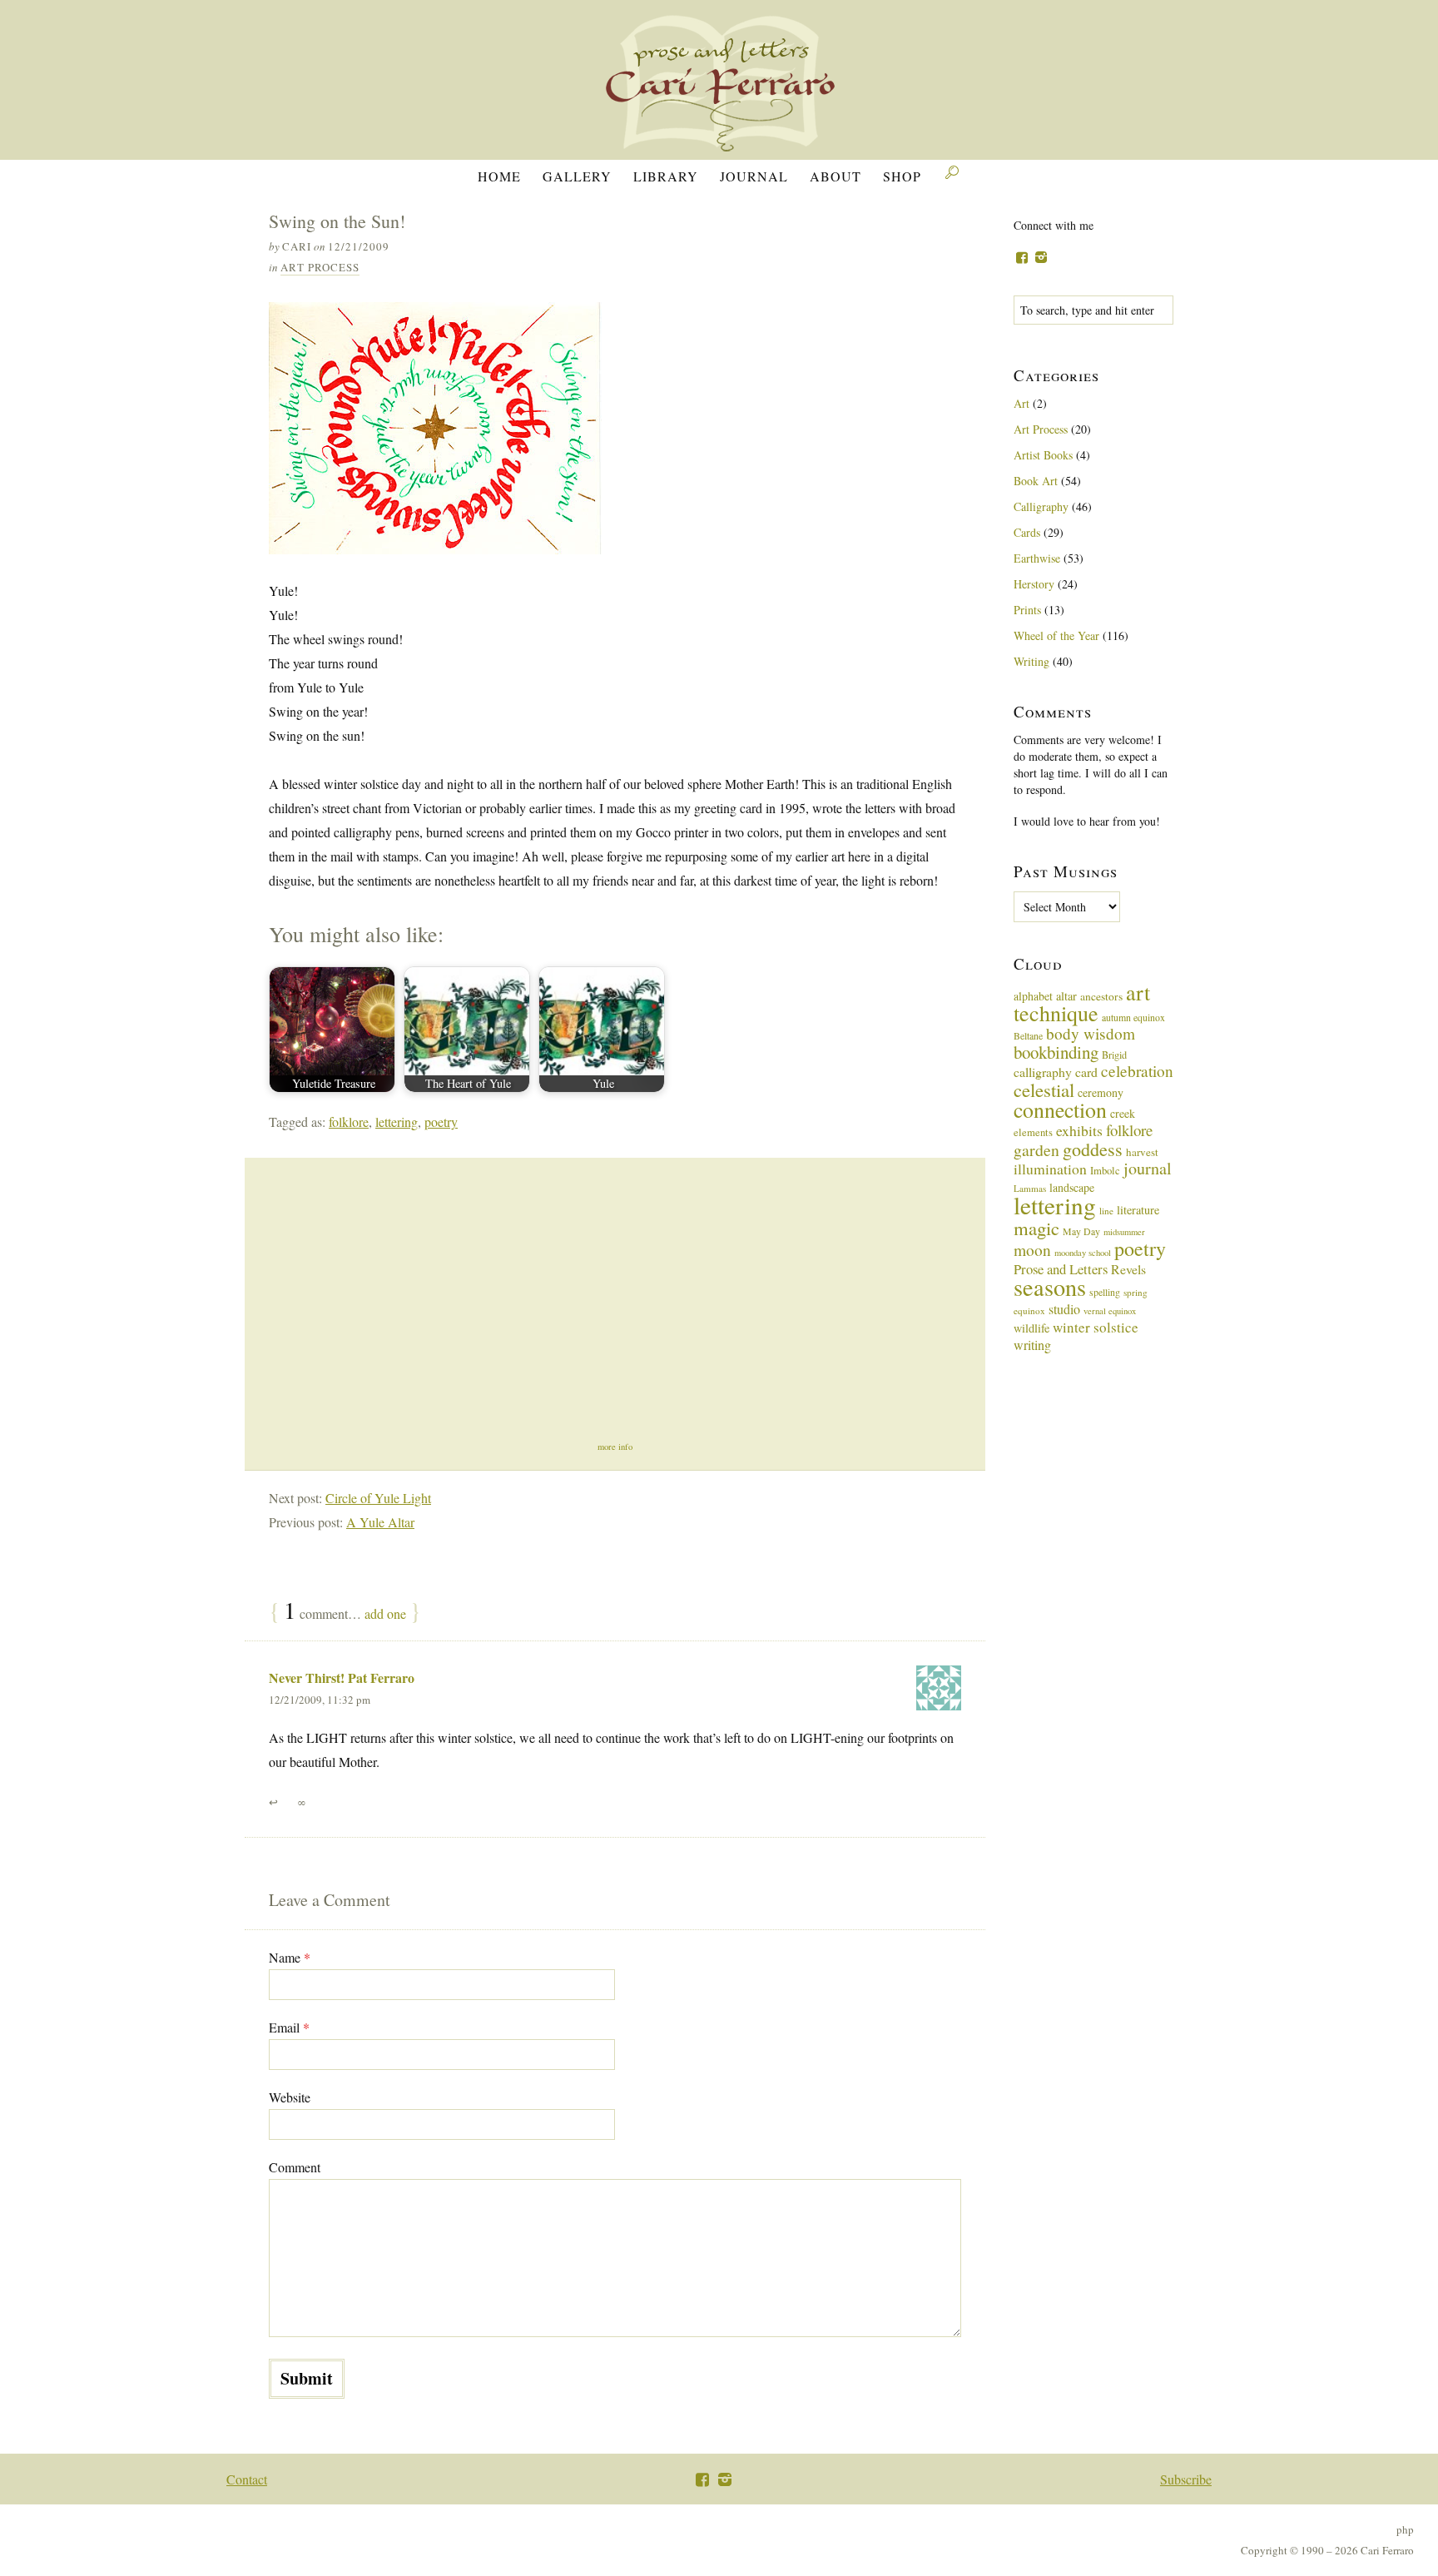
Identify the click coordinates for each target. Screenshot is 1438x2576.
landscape (1072, 1187)
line (1106, 1211)
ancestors (1101, 996)
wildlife (1031, 1328)
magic (1036, 1228)
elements (1033, 1132)
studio (1064, 1309)
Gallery (577, 176)
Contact (247, 2479)
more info (615, 1447)
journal (1148, 1168)
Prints (1027, 610)
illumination (1050, 1169)
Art (1021, 403)
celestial (1044, 1089)
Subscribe (1186, 2479)
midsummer (1124, 1232)
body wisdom (1091, 1033)
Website (290, 2097)
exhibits (1079, 1130)
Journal (754, 176)
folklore (349, 1122)
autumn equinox (1133, 1017)
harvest (1142, 1152)
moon (1032, 1249)
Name (290, 1957)
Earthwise (1037, 558)
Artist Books (1043, 455)
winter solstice (1096, 1327)
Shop (902, 176)
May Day (1081, 1231)
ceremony (1101, 1092)
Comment (295, 2167)
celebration (1137, 1071)
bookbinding (1056, 1052)
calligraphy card (1056, 1072)
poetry (441, 1122)
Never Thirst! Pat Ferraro (342, 1678)
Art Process (320, 267)
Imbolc (1105, 1171)
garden (1036, 1150)
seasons (1050, 1287)
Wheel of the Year (1056, 635)
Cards (1027, 532)
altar (1066, 996)
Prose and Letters (1061, 1269)
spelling (1105, 1292)
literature (1138, 1210)
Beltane (1028, 1035)
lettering (397, 1122)
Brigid (1114, 1055)
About (836, 176)
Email (289, 2027)
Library (666, 176)
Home (499, 176)
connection (1060, 1109)
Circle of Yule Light (378, 1498)
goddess (1093, 1149)
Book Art (1036, 481)
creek (1123, 1113)
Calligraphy (1041, 506)
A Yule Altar (380, 1522)
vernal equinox (1110, 1311)
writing (1032, 1345)
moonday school (1083, 1253)
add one (385, 1613)
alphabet (1033, 996)
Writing (1031, 661)
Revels (1128, 1269)
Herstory (1034, 584)
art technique (1082, 1003)
